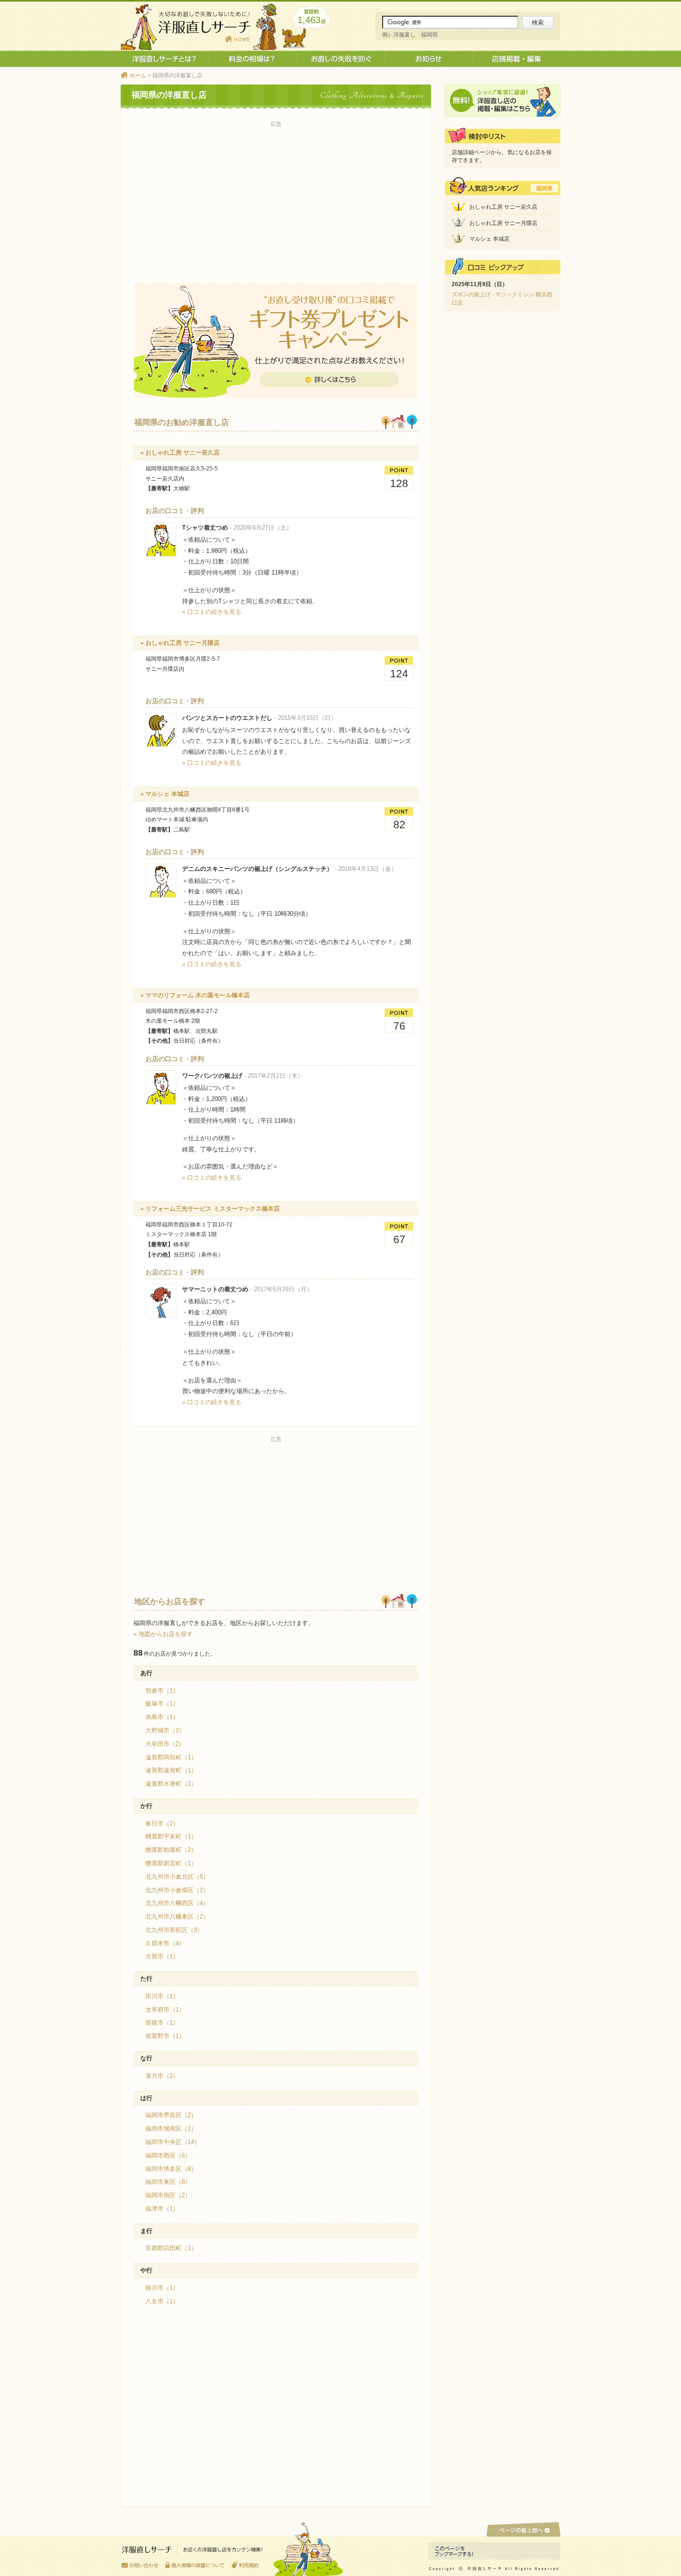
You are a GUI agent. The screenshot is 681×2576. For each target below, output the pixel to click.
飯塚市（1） (162, 1704)
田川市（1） (162, 1996)
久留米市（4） (165, 1943)
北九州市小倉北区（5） (177, 1877)
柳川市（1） (162, 2288)
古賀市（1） (162, 1956)
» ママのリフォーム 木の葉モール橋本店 (195, 995)
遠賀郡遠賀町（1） (171, 1770)
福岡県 (544, 188)
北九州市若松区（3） (174, 1930)
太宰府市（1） (165, 2010)
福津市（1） (162, 2209)
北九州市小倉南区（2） (177, 1890)
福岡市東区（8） (168, 2182)
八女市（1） (162, 2301)
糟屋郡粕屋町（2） (171, 1850)
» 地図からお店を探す (163, 1634)
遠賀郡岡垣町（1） (171, 1757)
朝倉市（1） (162, 1691)
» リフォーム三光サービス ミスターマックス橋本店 (210, 1209)
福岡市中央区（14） (173, 2142)
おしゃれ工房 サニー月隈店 (503, 223)
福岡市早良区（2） (171, 2115)
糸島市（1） (162, 1717)
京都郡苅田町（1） (171, 2248)
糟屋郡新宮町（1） (171, 1863)
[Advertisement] (276, 195)
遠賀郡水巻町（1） (171, 1784)
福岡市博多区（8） (171, 2169)
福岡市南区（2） (168, 2195)
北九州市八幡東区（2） (177, 1916)
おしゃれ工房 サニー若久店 (503, 207)
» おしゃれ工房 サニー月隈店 (180, 643)
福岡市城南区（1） (171, 2129)
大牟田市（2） (165, 1744)
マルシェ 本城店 (489, 239)
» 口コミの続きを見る (212, 612)
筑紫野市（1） (165, 2036)
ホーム (138, 75)
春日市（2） (162, 1823)
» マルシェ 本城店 (165, 794)
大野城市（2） (165, 1730)
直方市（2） (162, 2076)
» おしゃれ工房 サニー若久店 (180, 453)
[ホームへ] (192, 2552)
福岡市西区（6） (168, 2155)
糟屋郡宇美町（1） (171, 1836)
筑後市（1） (162, 2023)
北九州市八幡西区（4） (177, 1903)
